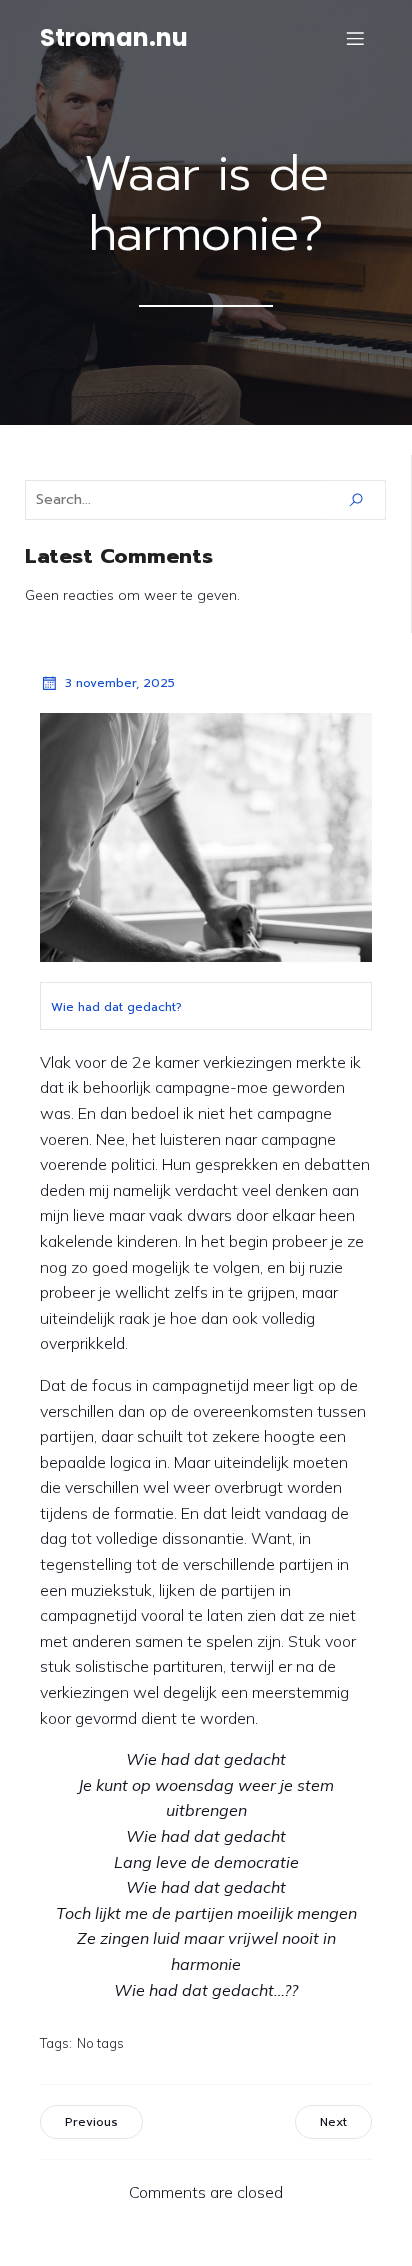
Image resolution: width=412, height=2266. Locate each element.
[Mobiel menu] (355, 38)
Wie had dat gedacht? (116, 1007)
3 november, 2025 (120, 683)
